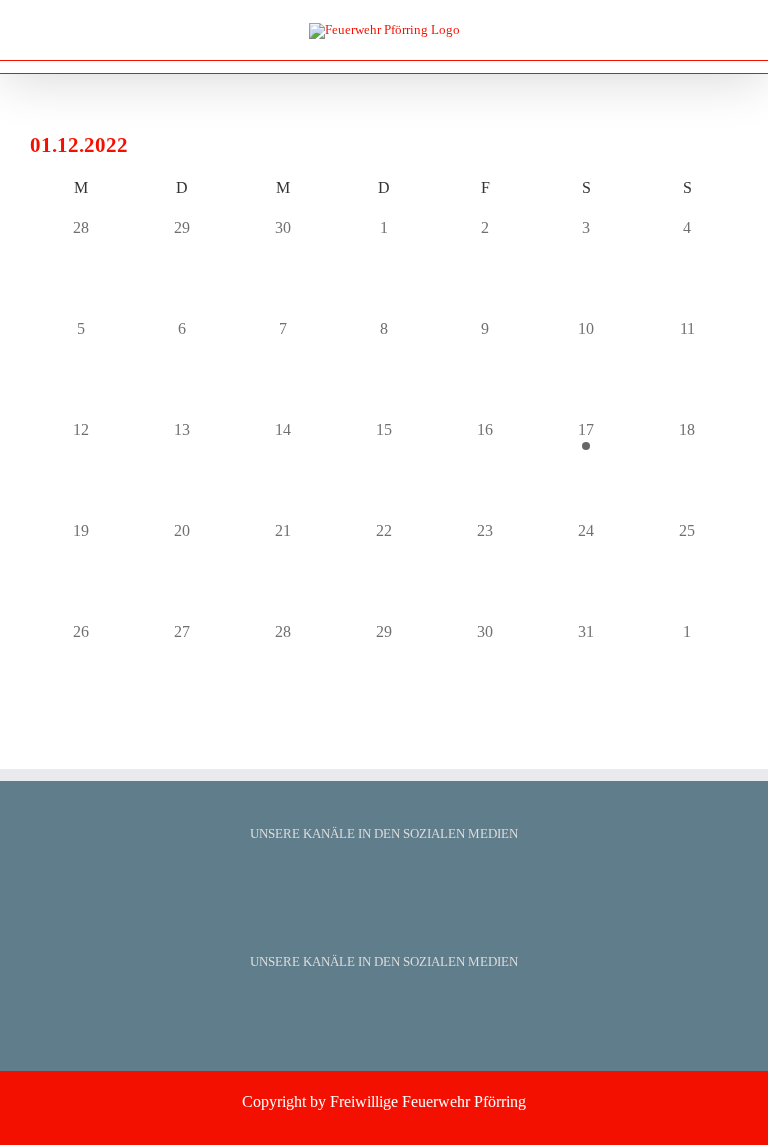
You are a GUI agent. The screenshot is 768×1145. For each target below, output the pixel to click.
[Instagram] (410, 880)
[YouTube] (384, 880)
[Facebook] (358, 880)
